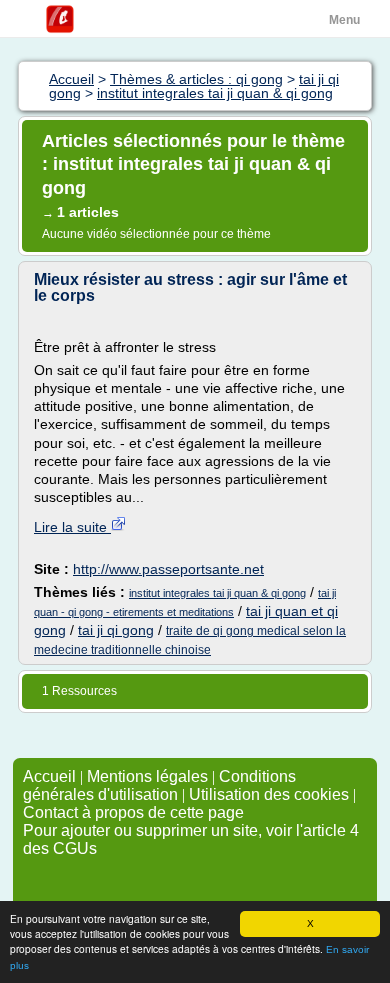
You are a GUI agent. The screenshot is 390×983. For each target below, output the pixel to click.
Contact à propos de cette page (133, 812)
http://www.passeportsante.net (168, 569)
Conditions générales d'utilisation (159, 785)
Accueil (49, 776)
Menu (344, 20)
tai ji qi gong (116, 630)
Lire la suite (72, 527)
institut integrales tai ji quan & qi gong (217, 593)
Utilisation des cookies (269, 794)
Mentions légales (147, 776)
